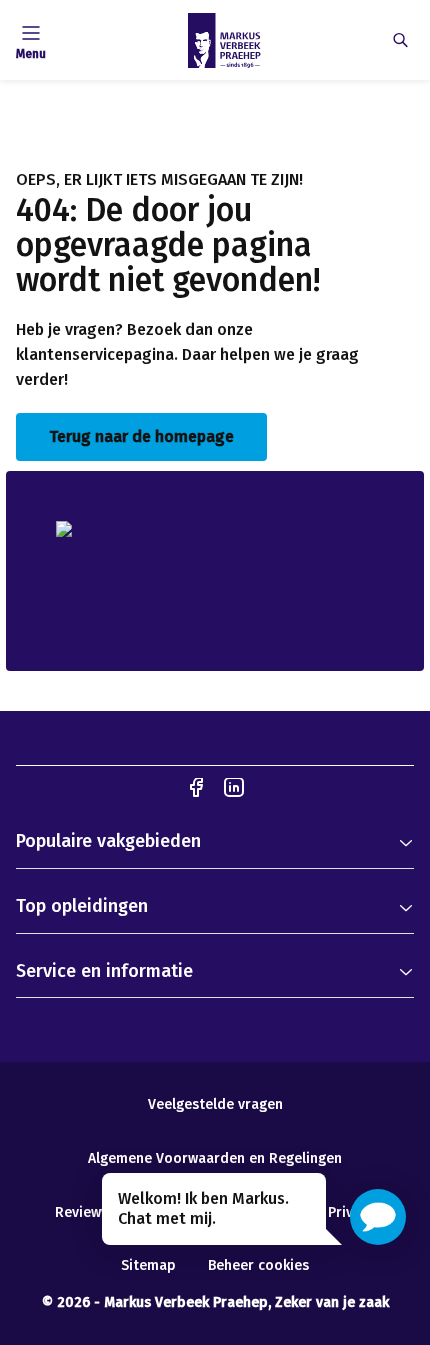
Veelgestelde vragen (215, 1104)
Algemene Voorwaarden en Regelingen (215, 1158)
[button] (378, 1217)
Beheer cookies (258, 1265)
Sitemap (148, 1265)
